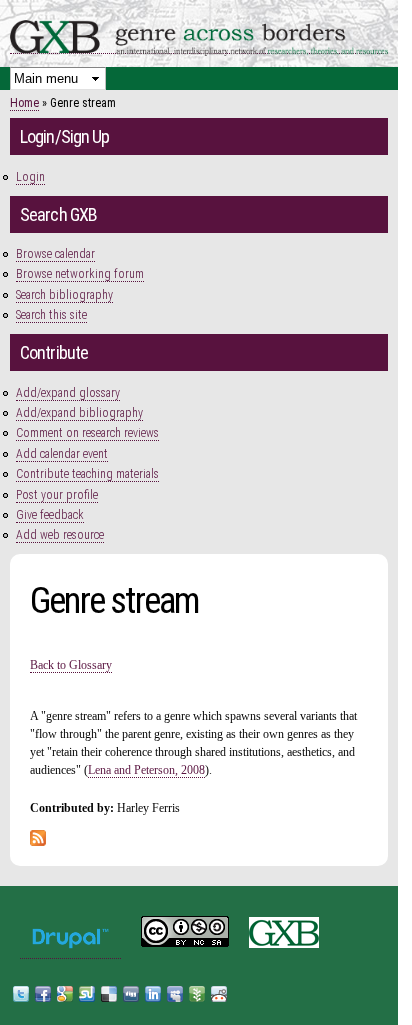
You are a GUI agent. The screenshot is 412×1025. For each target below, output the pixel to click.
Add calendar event (62, 454)
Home (24, 103)
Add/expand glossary (68, 393)
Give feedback (50, 515)
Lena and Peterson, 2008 (146, 770)
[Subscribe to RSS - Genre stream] (38, 836)
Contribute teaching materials (87, 474)
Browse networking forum (80, 274)
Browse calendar (55, 254)
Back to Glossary (71, 665)
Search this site (51, 315)
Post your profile (57, 495)
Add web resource (60, 535)
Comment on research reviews (87, 433)
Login (30, 177)
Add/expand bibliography (79, 413)
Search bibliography (64, 295)
